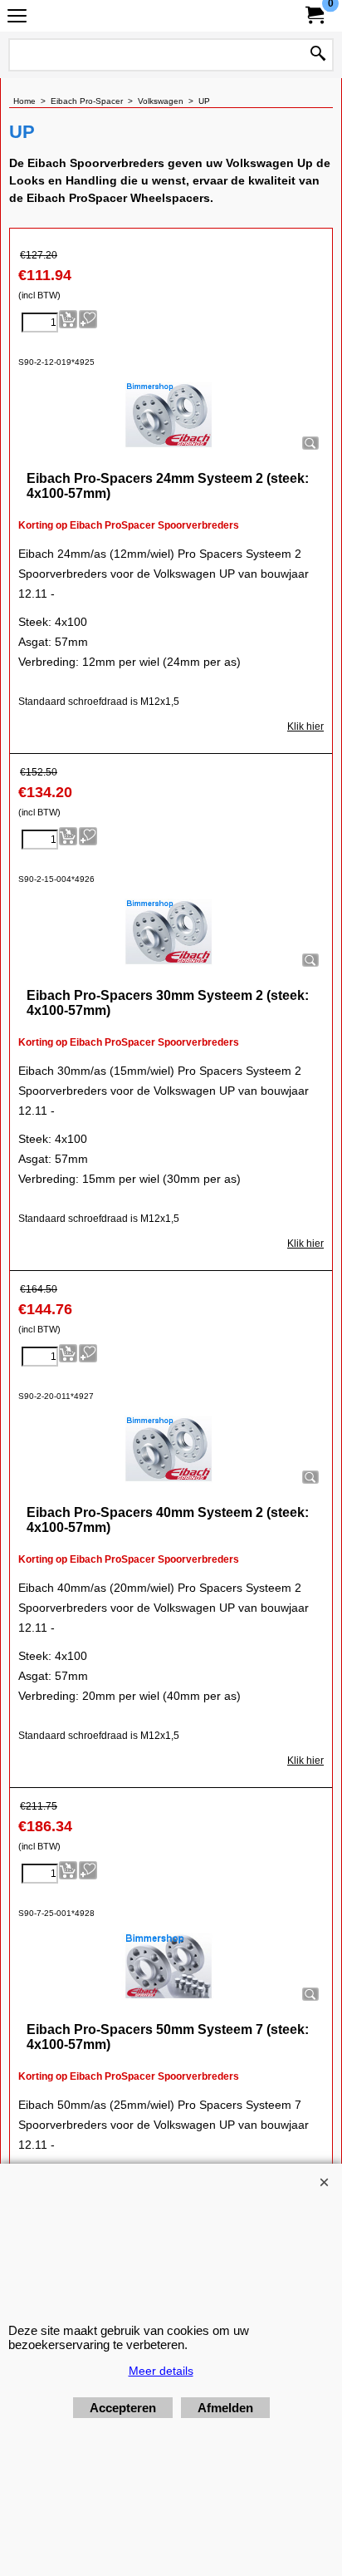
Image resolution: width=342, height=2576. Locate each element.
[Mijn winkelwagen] (314, 15)
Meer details (161, 2371)
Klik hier (305, 727)
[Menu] (17, 18)
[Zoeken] (318, 55)
